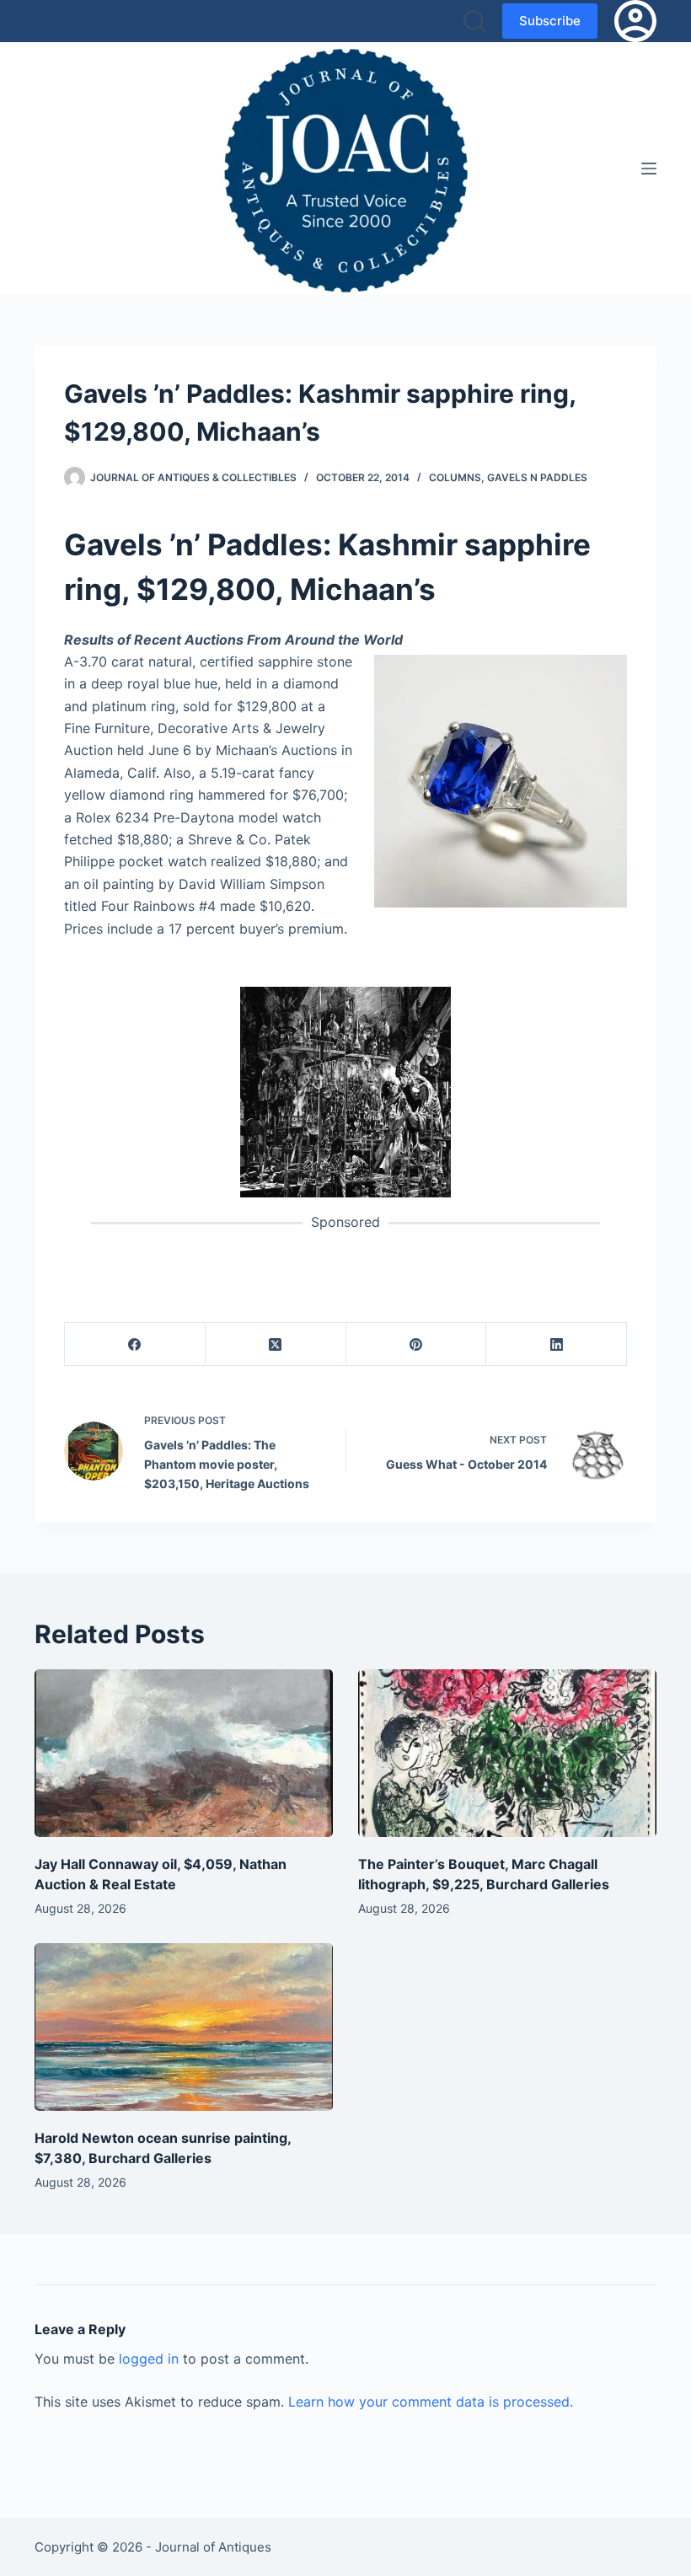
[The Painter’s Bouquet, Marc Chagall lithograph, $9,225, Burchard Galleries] (507, 1753)
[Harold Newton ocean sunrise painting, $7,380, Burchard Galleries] (184, 2027)
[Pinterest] (417, 1344)
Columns (455, 477)
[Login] (635, 21)
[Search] (474, 21)
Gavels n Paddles (537, 477)
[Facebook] (135, 1344)
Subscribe (550, 21)
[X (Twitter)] (276, 1344)
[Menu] (649, 169)
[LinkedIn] (557, 1344)
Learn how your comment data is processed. (431, 2402)
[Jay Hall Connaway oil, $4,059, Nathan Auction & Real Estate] (184, 1753)
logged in (149, 2359)
